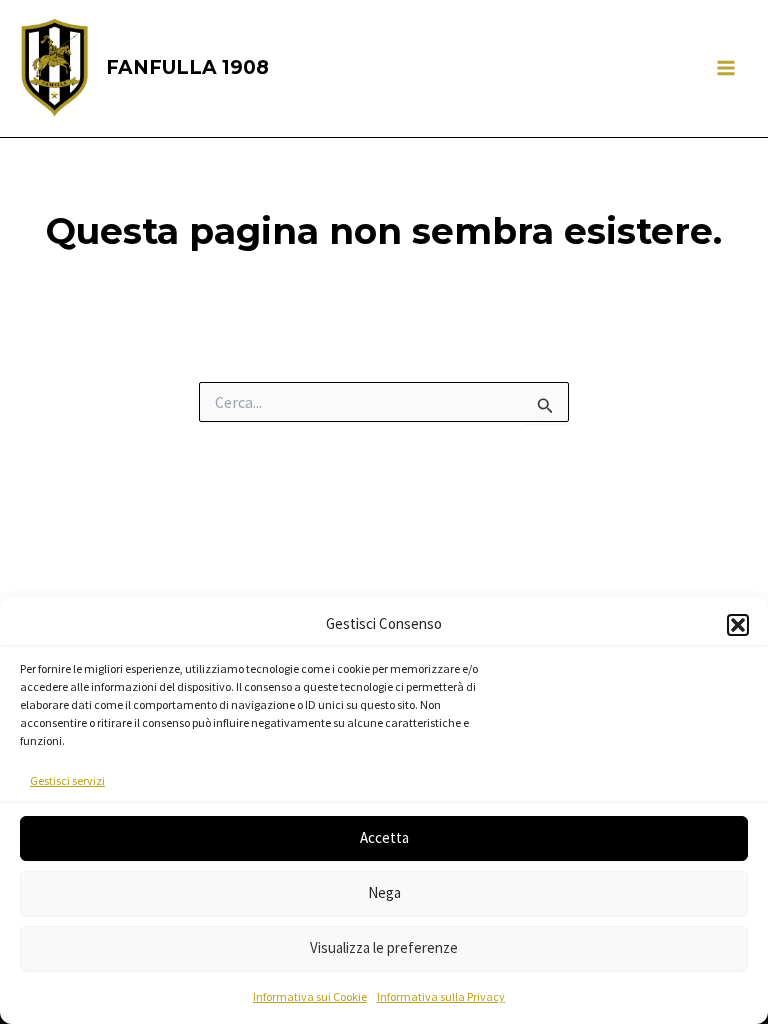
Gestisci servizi (67, 780)
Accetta (384, 837)
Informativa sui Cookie (310, 996)
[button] (738, 625)
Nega (384, 892)
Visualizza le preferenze (384, 947)
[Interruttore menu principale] (726, 69)
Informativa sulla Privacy (441, 996)
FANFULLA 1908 (187, 67)
